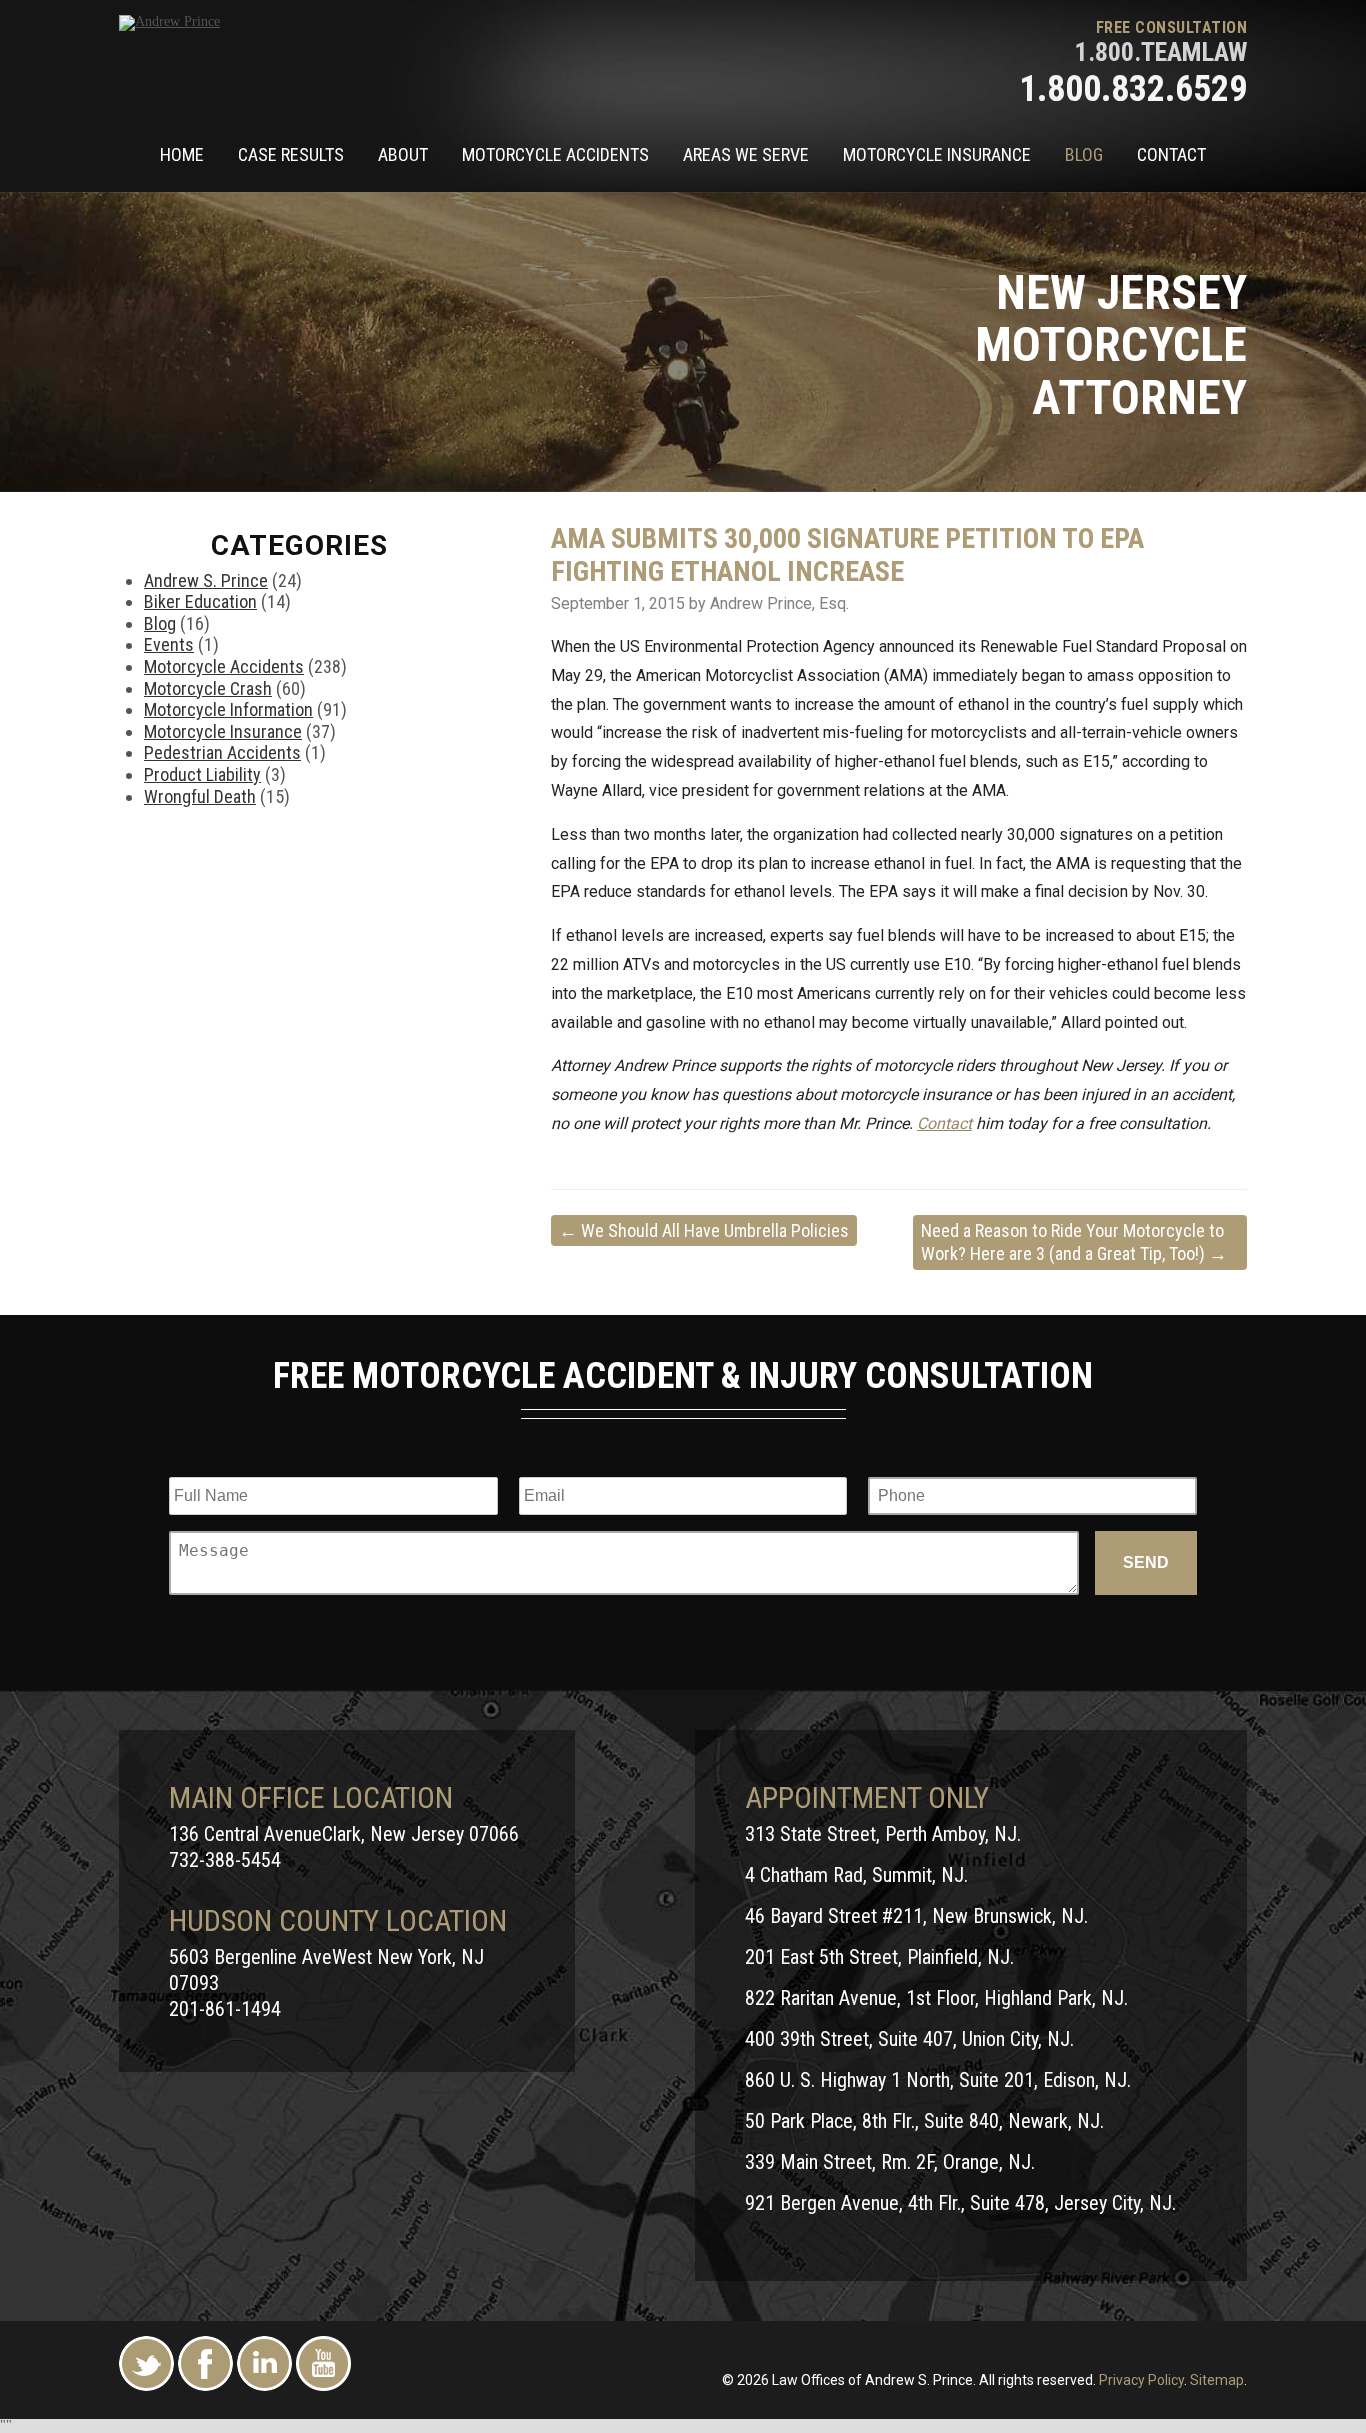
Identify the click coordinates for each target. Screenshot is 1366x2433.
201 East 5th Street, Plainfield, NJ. (879, 1957)
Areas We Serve (746, 154)
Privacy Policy (1141, 2380)
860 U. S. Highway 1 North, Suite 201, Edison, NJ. (938, 2080)
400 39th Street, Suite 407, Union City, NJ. (909, 2039)
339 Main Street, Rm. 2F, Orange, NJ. (890, 2162)
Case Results (291, 154)
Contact (1171, 154)
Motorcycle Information (228, 709)
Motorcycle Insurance (937, 154)
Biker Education (200, 601)
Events (169, 644)
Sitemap (1217, 2380)
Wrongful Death (200, 796)
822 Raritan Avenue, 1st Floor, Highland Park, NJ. (936, 1998)
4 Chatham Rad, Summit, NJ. (856, 1875)
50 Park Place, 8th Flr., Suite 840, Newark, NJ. (924, 2121)
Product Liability (202, 774)
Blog (1084, 154)
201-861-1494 (225, 2009)
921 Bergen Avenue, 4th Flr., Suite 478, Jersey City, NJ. (960, 2203)
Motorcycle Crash (208, 688)
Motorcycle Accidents (555, 154)
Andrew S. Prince (206, 580)
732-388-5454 (225, 1860)
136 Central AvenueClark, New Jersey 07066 (344, 1834)
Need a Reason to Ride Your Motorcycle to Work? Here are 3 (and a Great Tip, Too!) (1074, 1242)
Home (182, 154)
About (403, 154)
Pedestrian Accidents (222, 752)
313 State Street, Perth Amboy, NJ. (883, 1834)
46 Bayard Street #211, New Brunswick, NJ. (916, 1916)
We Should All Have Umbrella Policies (704, 1230)
